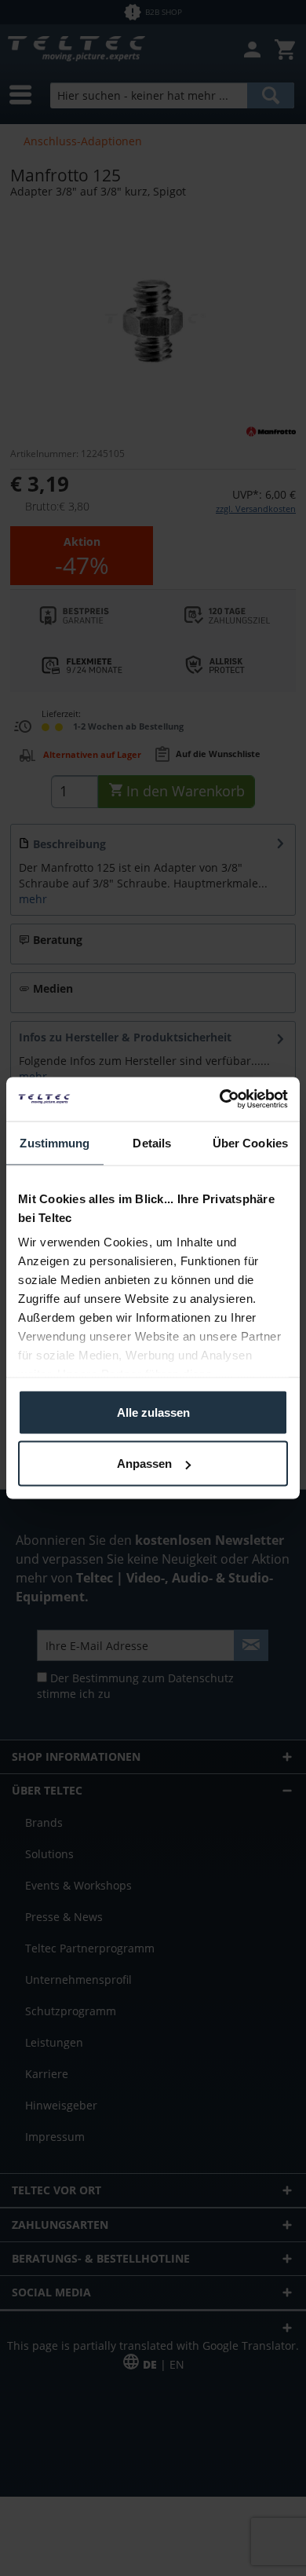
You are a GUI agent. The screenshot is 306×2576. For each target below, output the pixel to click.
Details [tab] (152, 1142)
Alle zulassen (153, 1412)
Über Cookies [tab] (250, 1142)
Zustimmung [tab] (55, 1142)
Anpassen (144, 1464)
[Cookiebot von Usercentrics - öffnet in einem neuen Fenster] (220, 1100)
